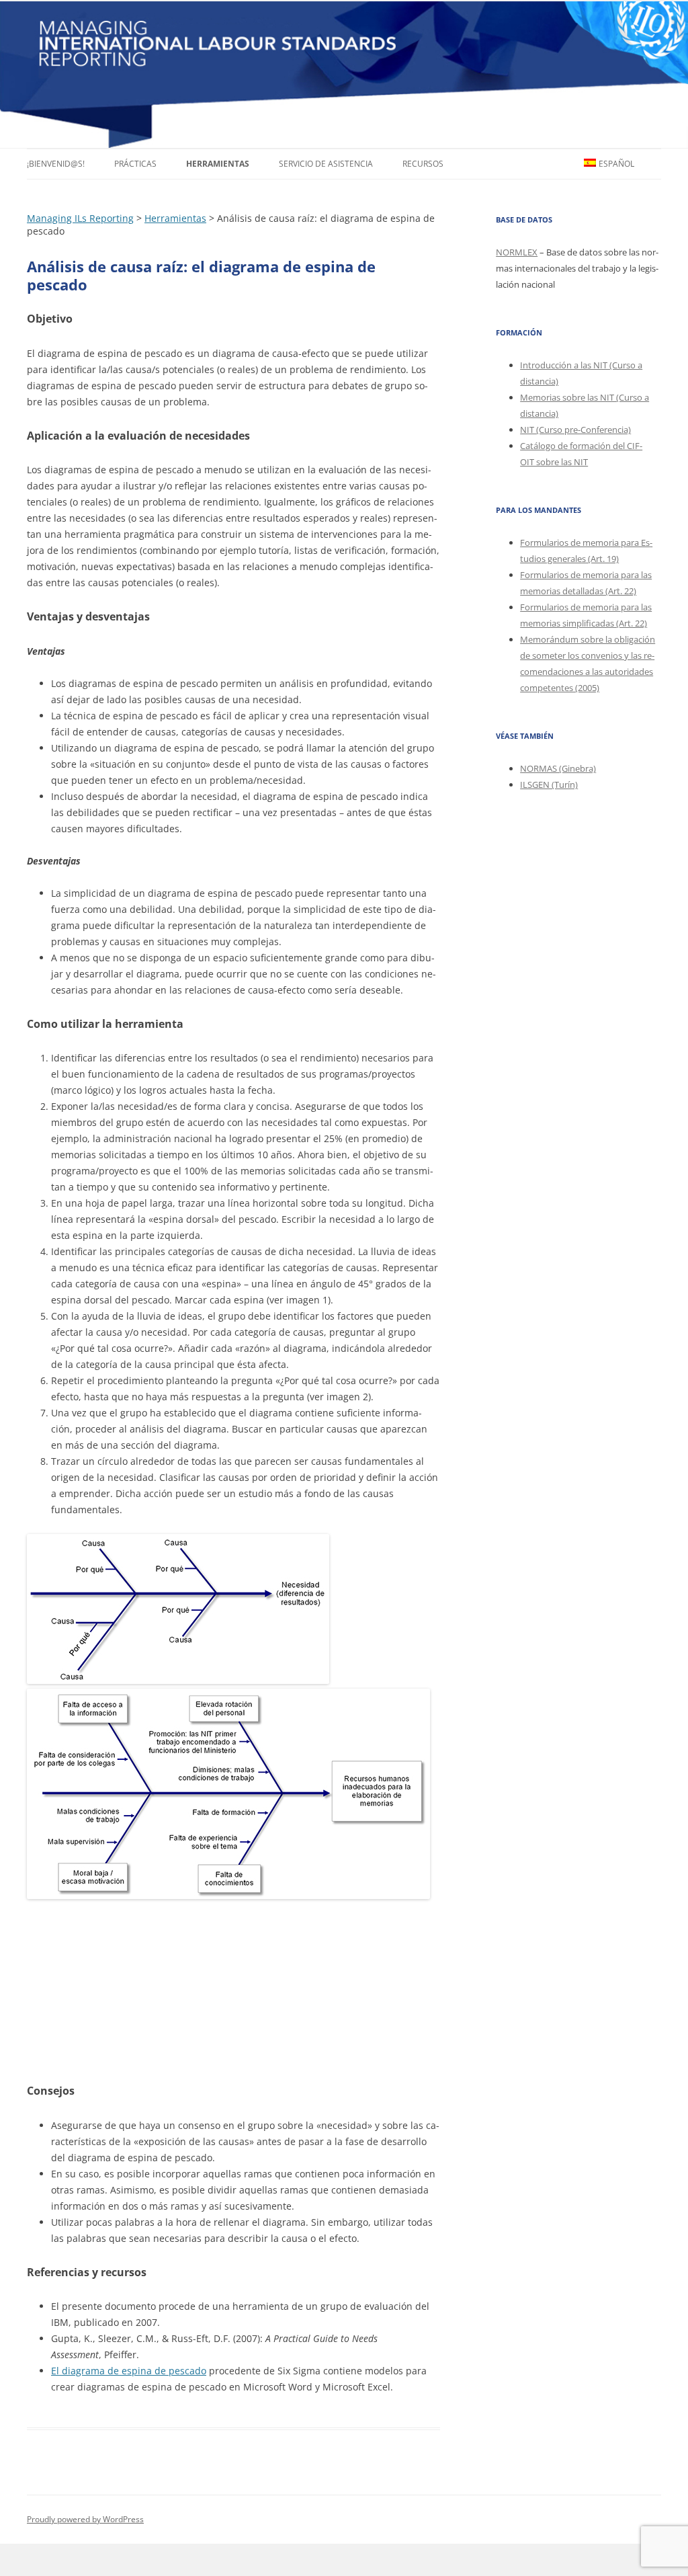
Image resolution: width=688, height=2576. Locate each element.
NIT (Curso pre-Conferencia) (575, 430)
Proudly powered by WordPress (85, 2519)
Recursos (423, 164)
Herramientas (218, 164)
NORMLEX (517, 252)
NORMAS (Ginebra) (558, 768)
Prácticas (135, 164)
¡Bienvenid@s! (56, 164)
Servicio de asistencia (326, 164)
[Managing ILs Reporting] (344, 74)
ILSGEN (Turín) (549, 784)
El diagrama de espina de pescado (129, 2371)
